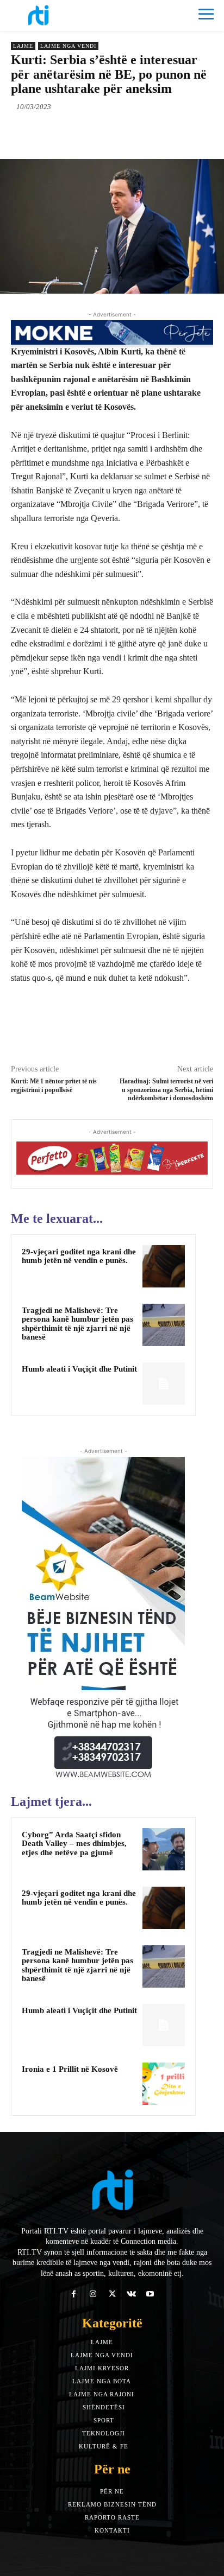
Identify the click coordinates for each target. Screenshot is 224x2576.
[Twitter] (81, 132)
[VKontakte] (131, 2294)
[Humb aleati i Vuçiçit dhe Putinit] (164, 1384)
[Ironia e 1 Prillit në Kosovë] (164, 2084)
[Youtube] (150, 2294)
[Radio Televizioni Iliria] (61, 15)
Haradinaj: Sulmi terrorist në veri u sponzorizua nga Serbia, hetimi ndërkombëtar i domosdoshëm (166, 1090)
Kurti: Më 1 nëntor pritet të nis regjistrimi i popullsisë (54, 1085)
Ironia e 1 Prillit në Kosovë (70, 2069)
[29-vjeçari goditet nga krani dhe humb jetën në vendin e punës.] (164, 1266)
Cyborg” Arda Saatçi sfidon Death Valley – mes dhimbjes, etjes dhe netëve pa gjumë (74, 1844)
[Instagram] (93, 2294)
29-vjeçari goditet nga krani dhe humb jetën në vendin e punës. (79, 1256)
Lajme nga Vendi (68, 46)
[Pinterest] (106, 132)
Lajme (23, 46)
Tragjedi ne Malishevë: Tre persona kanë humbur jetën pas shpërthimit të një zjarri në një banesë (77, 1324)
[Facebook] (56, 132)
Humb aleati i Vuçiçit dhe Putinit (79, 1369)
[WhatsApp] (131, 132)
